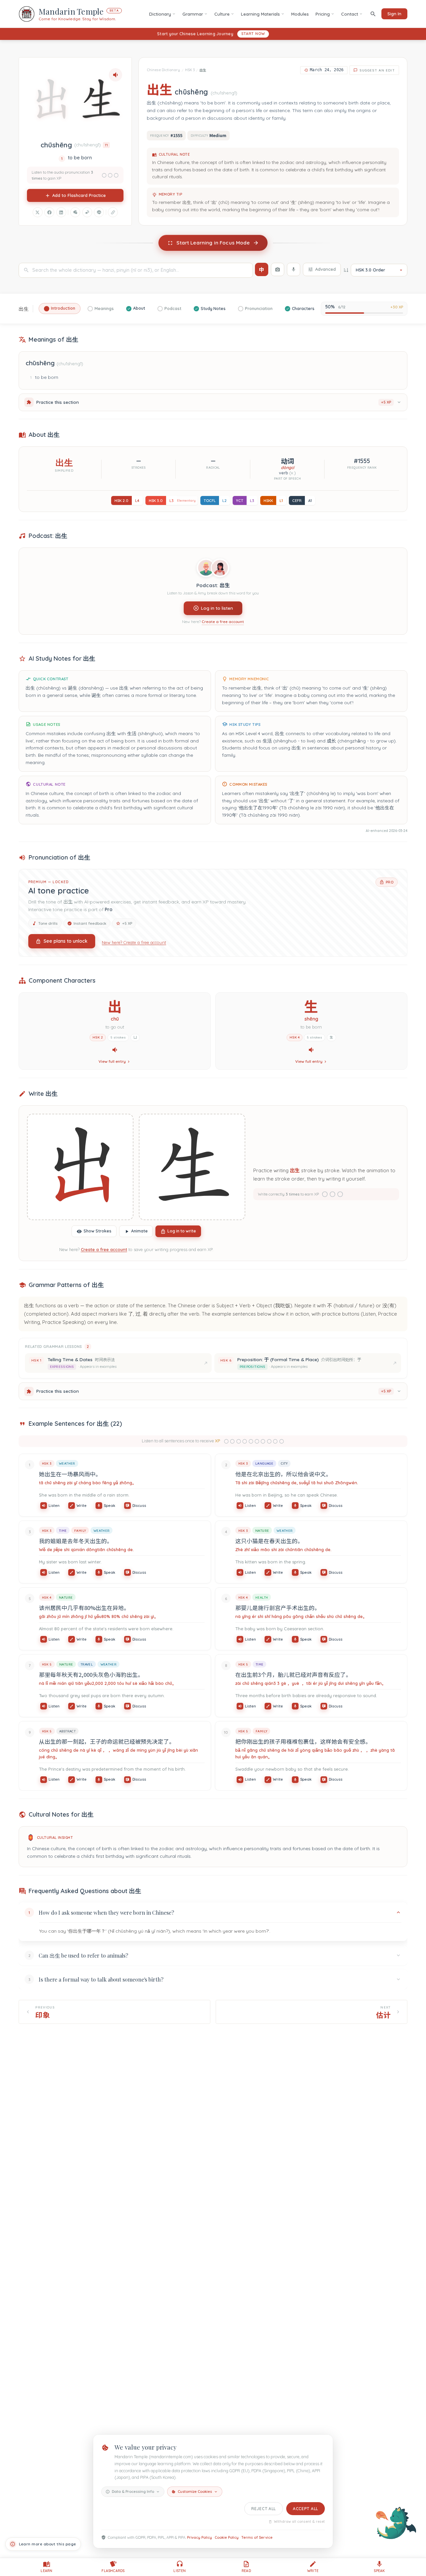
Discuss (139, 1506)
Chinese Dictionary (163, 70)
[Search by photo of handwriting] (278, 269)
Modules (300, 14)
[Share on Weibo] (87, 212)
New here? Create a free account (134, 942)
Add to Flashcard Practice (79, 195)
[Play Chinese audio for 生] (311, 1050)
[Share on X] (38, 212)
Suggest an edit (377, 70)
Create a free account (223, 622)
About (139, 308)
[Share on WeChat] (75, 212)
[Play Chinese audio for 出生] (115, 75)
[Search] (373, 14)
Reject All (264, 2509)
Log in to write (182, 1231)
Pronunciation (259, 308)
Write (82, 1506)
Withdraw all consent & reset (299, 2522)
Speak (109, 1506)
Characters (303, 308)
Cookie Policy (227, 2537)
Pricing (323, 14)
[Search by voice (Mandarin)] (294, 269)
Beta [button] (114, 10)
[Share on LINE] (99, 212)
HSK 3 (190, 70)
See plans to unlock (66, 941)
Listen (54, 1506)
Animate (139, 1231)
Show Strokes (98, 1231)
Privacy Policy (200, 2537)
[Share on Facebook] (49, 212)
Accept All (306, 2509)
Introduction (63, 308)
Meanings (104, 308)
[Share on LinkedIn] (61, 212)
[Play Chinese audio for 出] (115, 1050)
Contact (350, 14)
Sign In (394, 14)
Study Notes (213, 308)
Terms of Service (257, 2537)
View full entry (112, 1061)
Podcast (173, 308)
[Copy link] (113, 212)
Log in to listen (217, 608)
